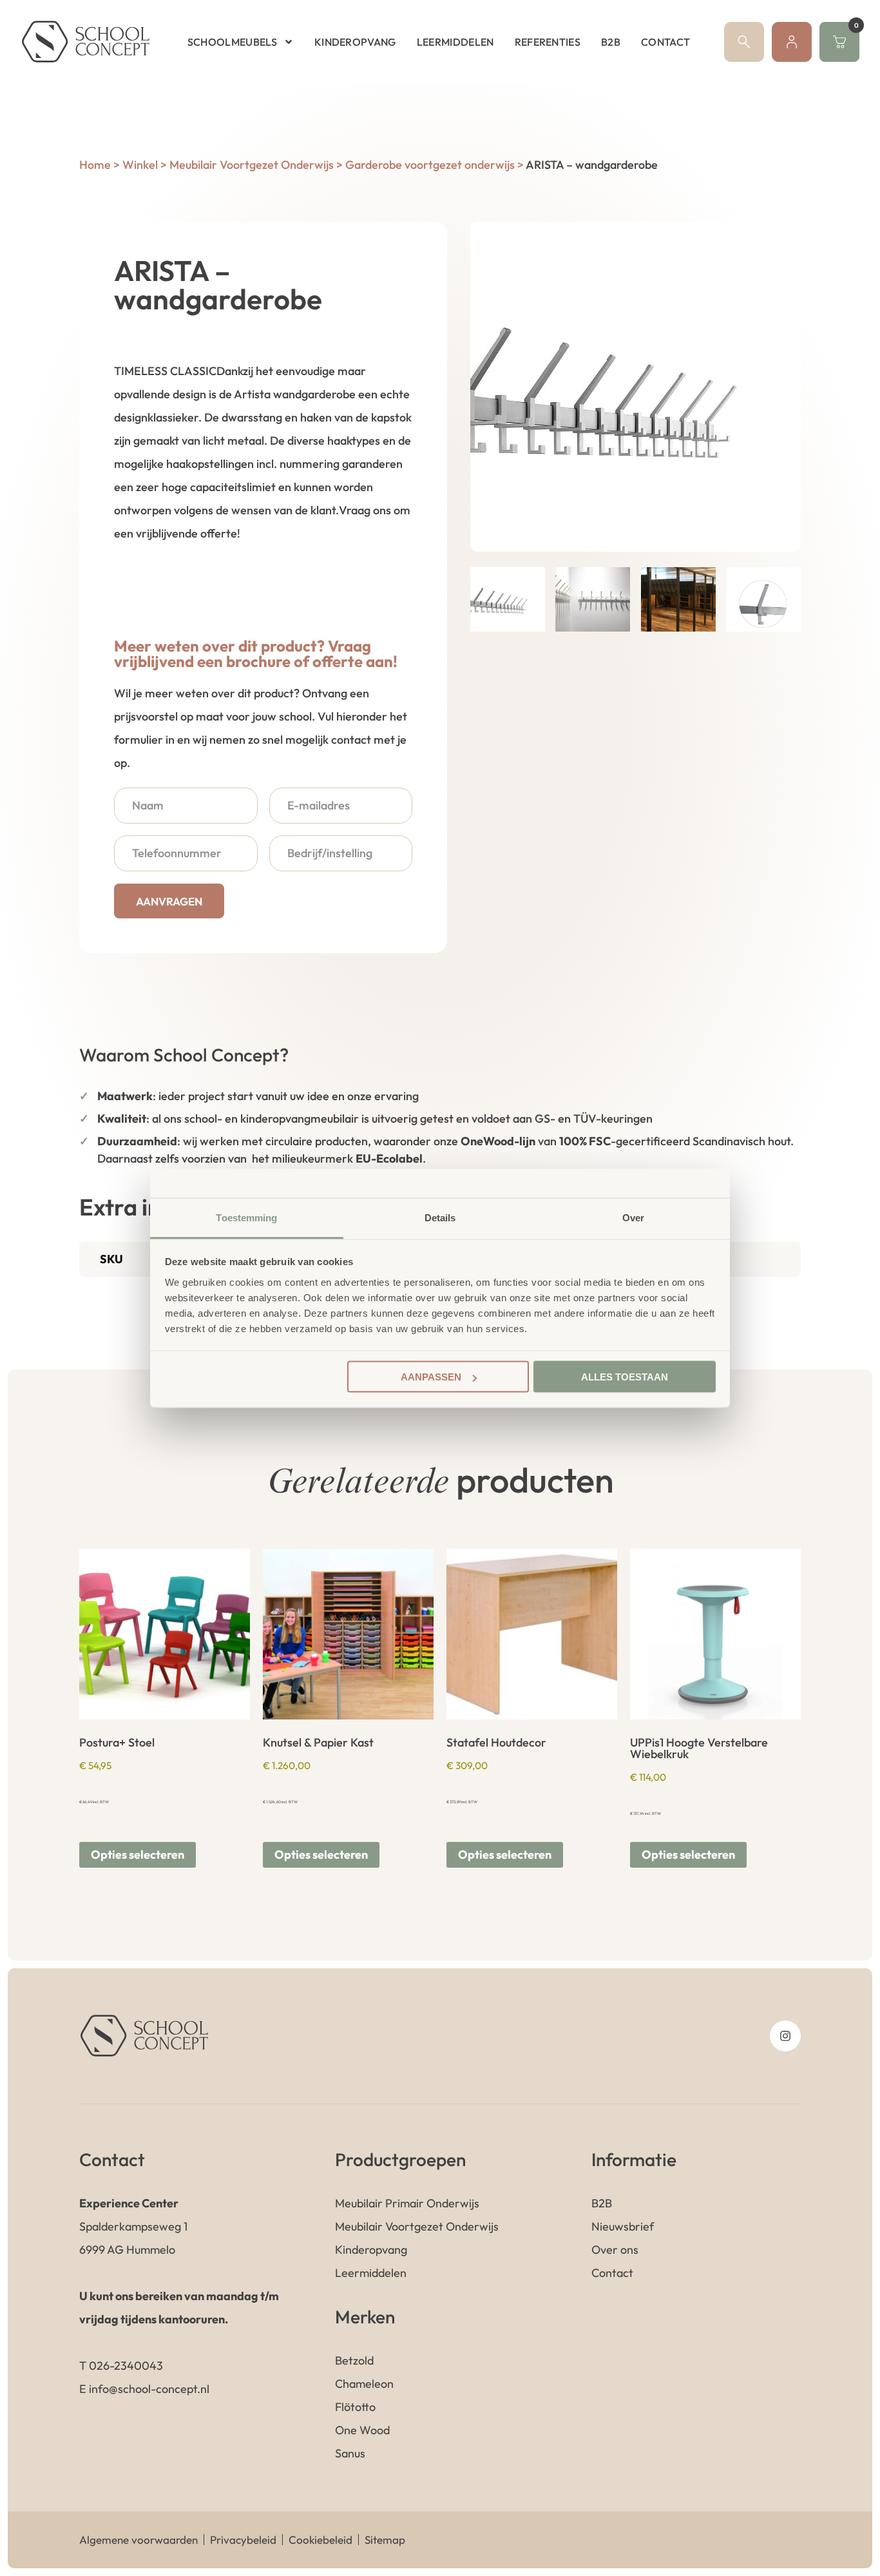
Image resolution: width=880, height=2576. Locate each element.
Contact (665, 42)
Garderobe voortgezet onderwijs (430, 165)
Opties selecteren (138, 1855)
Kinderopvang (355, 42)
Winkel (140, 165)
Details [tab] (440, 1217)
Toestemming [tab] (246, 1217)
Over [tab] (633, 1217)
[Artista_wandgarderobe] (636, 387)
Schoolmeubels (232, 42)
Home (95, 165)
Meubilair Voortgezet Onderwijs (252, 165)
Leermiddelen (455, 42)
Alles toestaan (625, 1377)
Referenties (548, 42)
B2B (611, 42)
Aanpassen (431, 1377)
